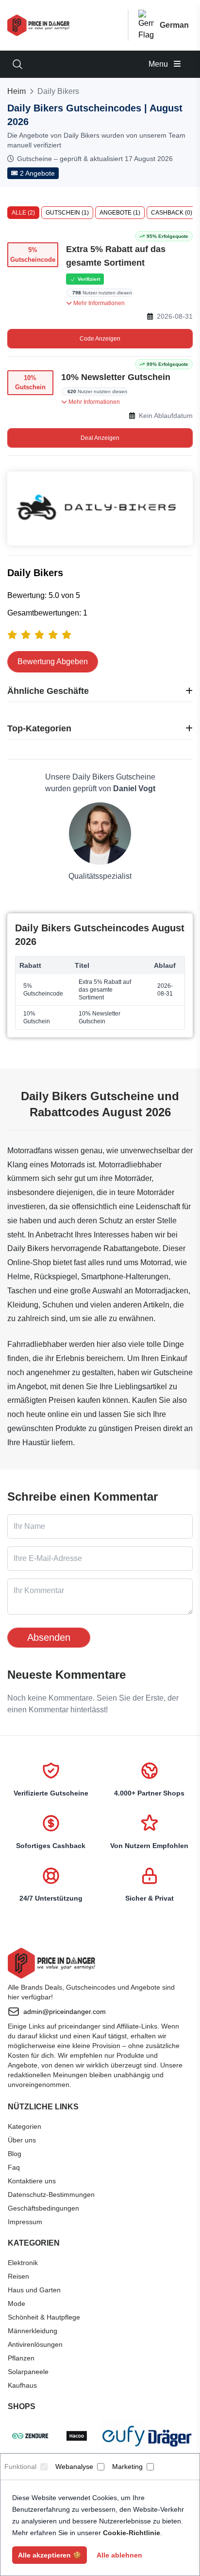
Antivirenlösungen (35, 2344)
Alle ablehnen (119, 2555)
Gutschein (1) (67, 213)
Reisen (18, 2276)
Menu (159, 64)
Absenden (49, 1637)
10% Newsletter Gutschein (116, 377)
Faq (14, 2167)
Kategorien (25, 2126)
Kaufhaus (22, 2385)
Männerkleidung (33, 2331)
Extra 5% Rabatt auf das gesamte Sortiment (116, 256)
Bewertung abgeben (53, 662)
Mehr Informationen (98, 303)
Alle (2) (23, 213)
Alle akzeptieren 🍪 (50, 2555)
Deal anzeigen (100, 438)
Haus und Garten (34, 2290)
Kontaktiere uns (32, 2181)
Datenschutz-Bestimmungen (51, 2195)
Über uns (22, 2140)
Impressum (25, 2222)
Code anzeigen (100, 339)
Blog (15, 2154)
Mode (17, 2304)
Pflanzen (21, 2358)
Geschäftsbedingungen (43, 2208)
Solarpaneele (28, 2372)
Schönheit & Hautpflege (44, 2317)
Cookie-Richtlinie (132, 2533)
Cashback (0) (172, 213)
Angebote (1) (120, 213)
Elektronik (23, 2263)
